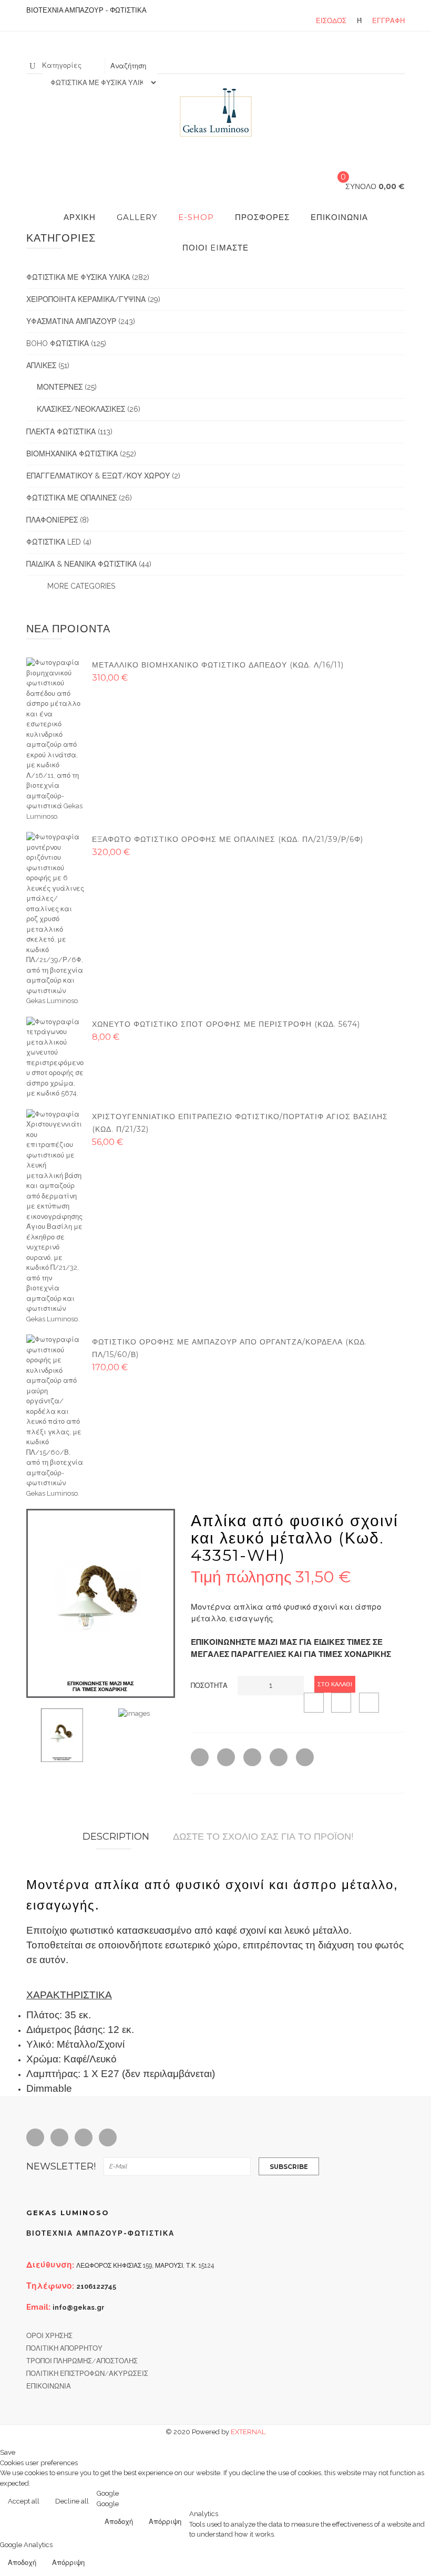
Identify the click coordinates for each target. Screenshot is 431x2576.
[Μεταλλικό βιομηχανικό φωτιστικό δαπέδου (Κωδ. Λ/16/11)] (55, 739)
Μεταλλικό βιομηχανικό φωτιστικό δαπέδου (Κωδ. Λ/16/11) (218, 665)
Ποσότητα (209, 1686)
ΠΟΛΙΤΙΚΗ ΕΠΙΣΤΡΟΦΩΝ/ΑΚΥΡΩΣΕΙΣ (87, 2374)
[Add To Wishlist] (369, 1703)
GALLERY (137, 217)
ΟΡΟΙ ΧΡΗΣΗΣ (49, 2336)
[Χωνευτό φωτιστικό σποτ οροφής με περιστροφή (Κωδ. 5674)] (55, 1057)
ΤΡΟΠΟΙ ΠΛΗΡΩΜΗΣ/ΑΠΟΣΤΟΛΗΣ (82, 2361)
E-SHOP (196, 217)
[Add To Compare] (341, 1703)
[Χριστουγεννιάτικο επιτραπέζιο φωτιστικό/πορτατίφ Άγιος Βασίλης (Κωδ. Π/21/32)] (55, 1216)
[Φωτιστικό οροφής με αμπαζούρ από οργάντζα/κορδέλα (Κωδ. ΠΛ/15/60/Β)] (55, 1416)
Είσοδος (331, 21)
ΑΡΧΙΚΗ (80, 217)
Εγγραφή (388, 21)
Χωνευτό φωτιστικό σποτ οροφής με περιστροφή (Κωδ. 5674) (226, 1024)
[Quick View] (314, 1703)
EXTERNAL (248, 2432)
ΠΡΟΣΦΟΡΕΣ (262, 217)
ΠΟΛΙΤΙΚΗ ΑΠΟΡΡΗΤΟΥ (64, 2348)
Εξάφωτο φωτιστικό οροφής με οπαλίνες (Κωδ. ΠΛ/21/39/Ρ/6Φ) (228, 839)
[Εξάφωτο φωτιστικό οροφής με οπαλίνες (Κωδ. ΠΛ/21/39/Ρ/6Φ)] (55, 918)
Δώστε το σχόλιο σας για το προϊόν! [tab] (263, 1837)
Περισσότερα (400, 2502)
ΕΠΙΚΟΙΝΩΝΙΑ (339, 217)
